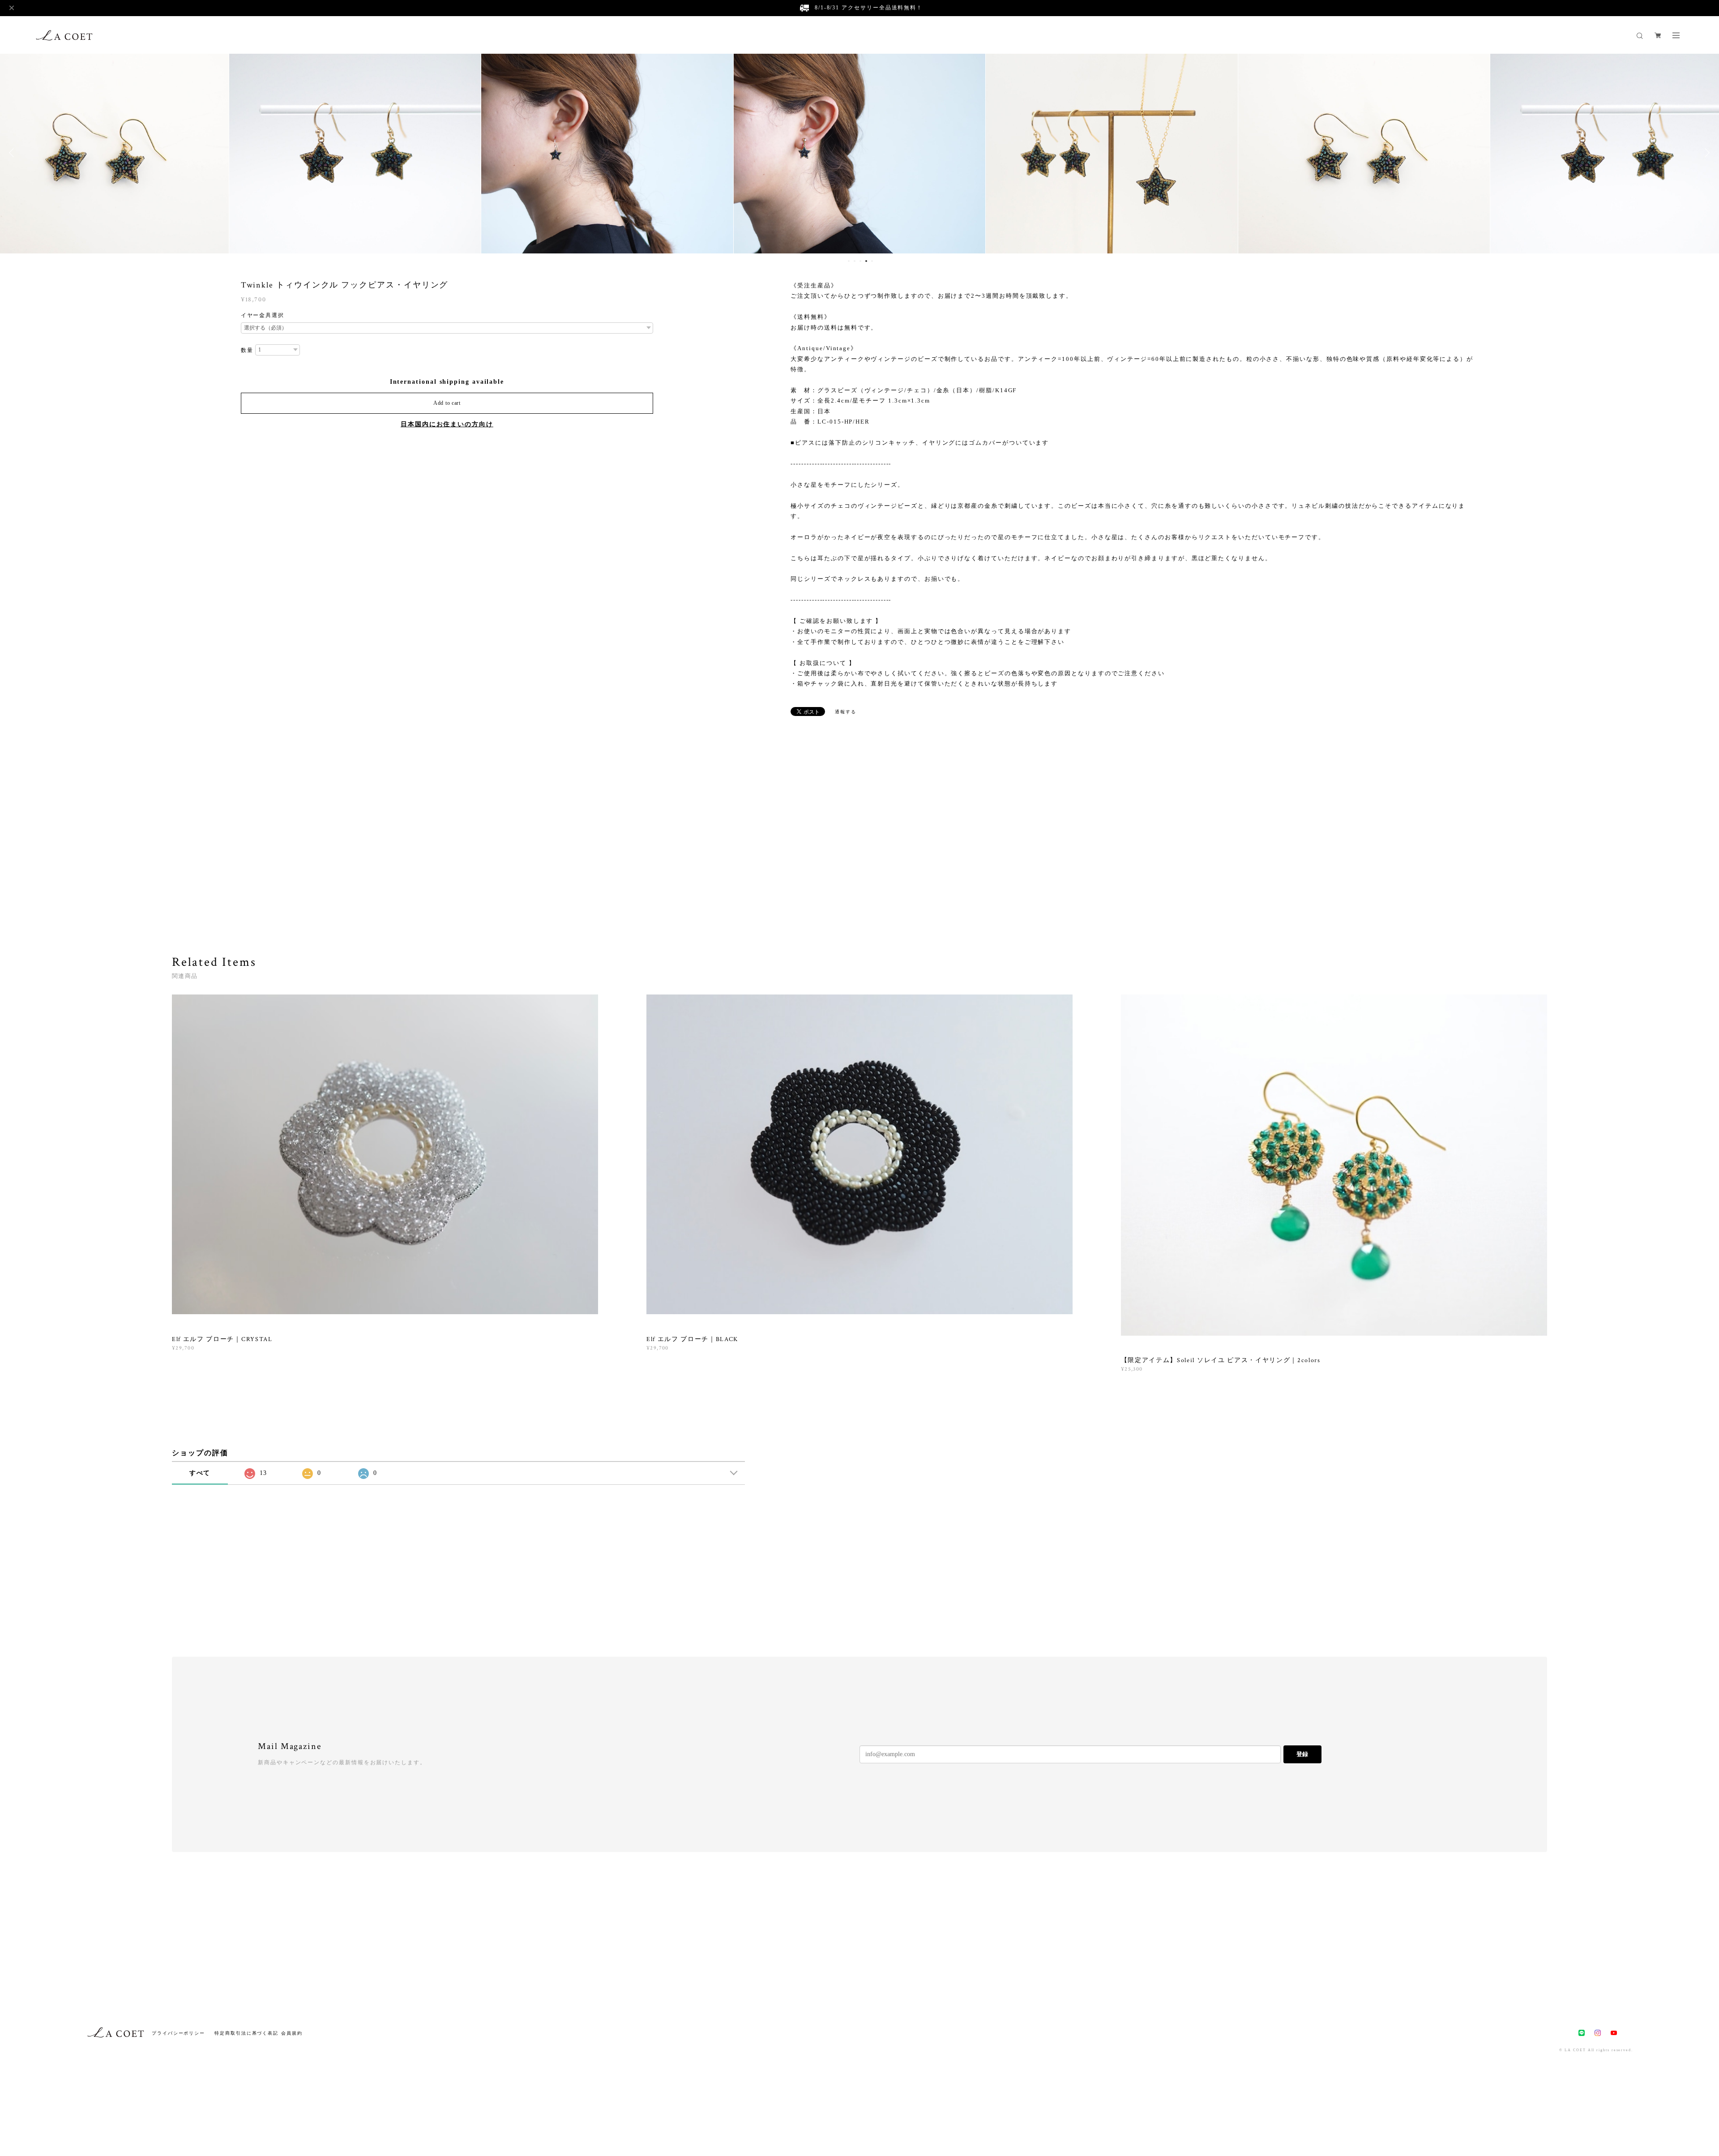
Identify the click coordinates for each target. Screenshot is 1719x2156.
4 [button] (866, 261)
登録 (1302, 1754)
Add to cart (447, 403)
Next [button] (1706, 153)
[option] (355, 153)
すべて (200, 1473)
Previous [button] (13, 153)
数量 (247, 350)
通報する (846, 712)
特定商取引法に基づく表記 (246, 2033)
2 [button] (855, 261)
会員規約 (292, 2033)
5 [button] (872, 261)
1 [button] (849, 261)
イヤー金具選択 (263, 315)
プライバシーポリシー (178, 2033)
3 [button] (860, 261)
